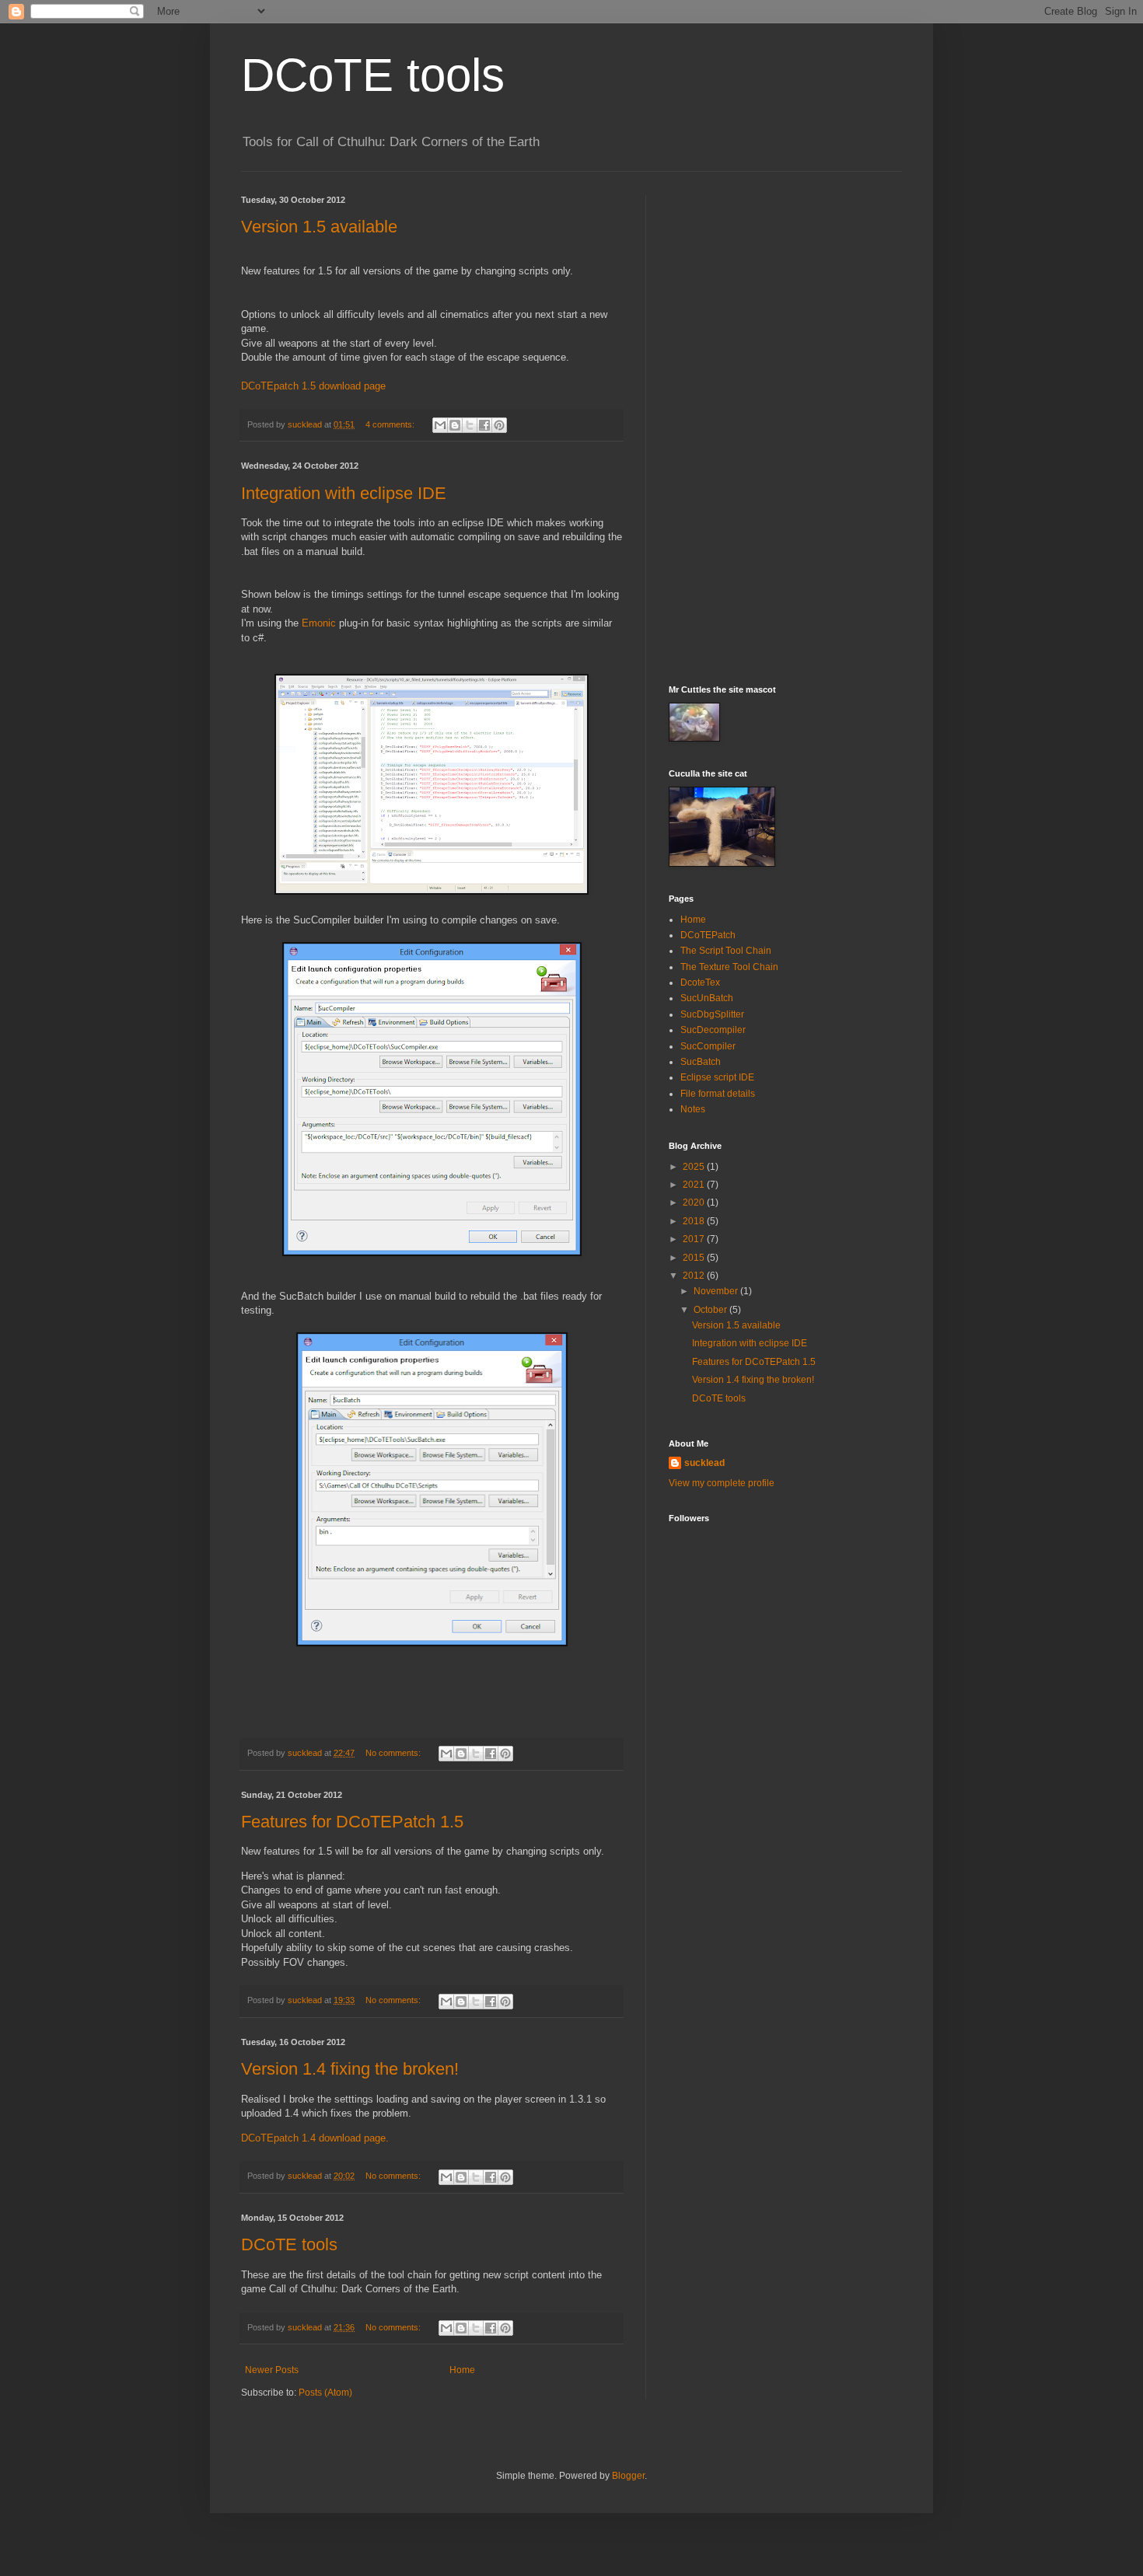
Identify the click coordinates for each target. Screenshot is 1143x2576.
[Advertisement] (785, 428)
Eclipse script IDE (717, 1077)
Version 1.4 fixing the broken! (350, 2069)
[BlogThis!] (455, 425)
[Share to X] (470, 425)
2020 (695, 1202)
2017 (695, 1239)
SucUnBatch (707, 998)
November (717, 1291)
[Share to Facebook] (484, 425)
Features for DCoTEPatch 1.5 (352, 1822)
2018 (695, 1221)
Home (462, 2370)
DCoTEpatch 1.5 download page (313, 386)
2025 (695, 1167)
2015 (695, 1258)
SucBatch (701, 1062)
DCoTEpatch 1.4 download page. (315, 2138)
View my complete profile (722, 1483)
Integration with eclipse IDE (344, 493)
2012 (695, 1276)
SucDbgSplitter (712, 1014)
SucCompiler (708, 1046)
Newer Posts (272, 2370)
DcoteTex (700, 983)
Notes (693, 1109)
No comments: (394, 1753)
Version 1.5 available (319, 227)
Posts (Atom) (325, 2393)
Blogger (628, 2476)
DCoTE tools (373, 75)
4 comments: (391, 424)
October (711, 1310)
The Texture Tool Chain (729, 967)
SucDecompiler (713, 1030)
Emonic (319, 623)
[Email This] (440, 425)
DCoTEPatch (708, 935)
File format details (718, 1094)
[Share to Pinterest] (499, 425)
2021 (695, 1185)
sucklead (704, 1463)
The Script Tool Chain (726, 951)
